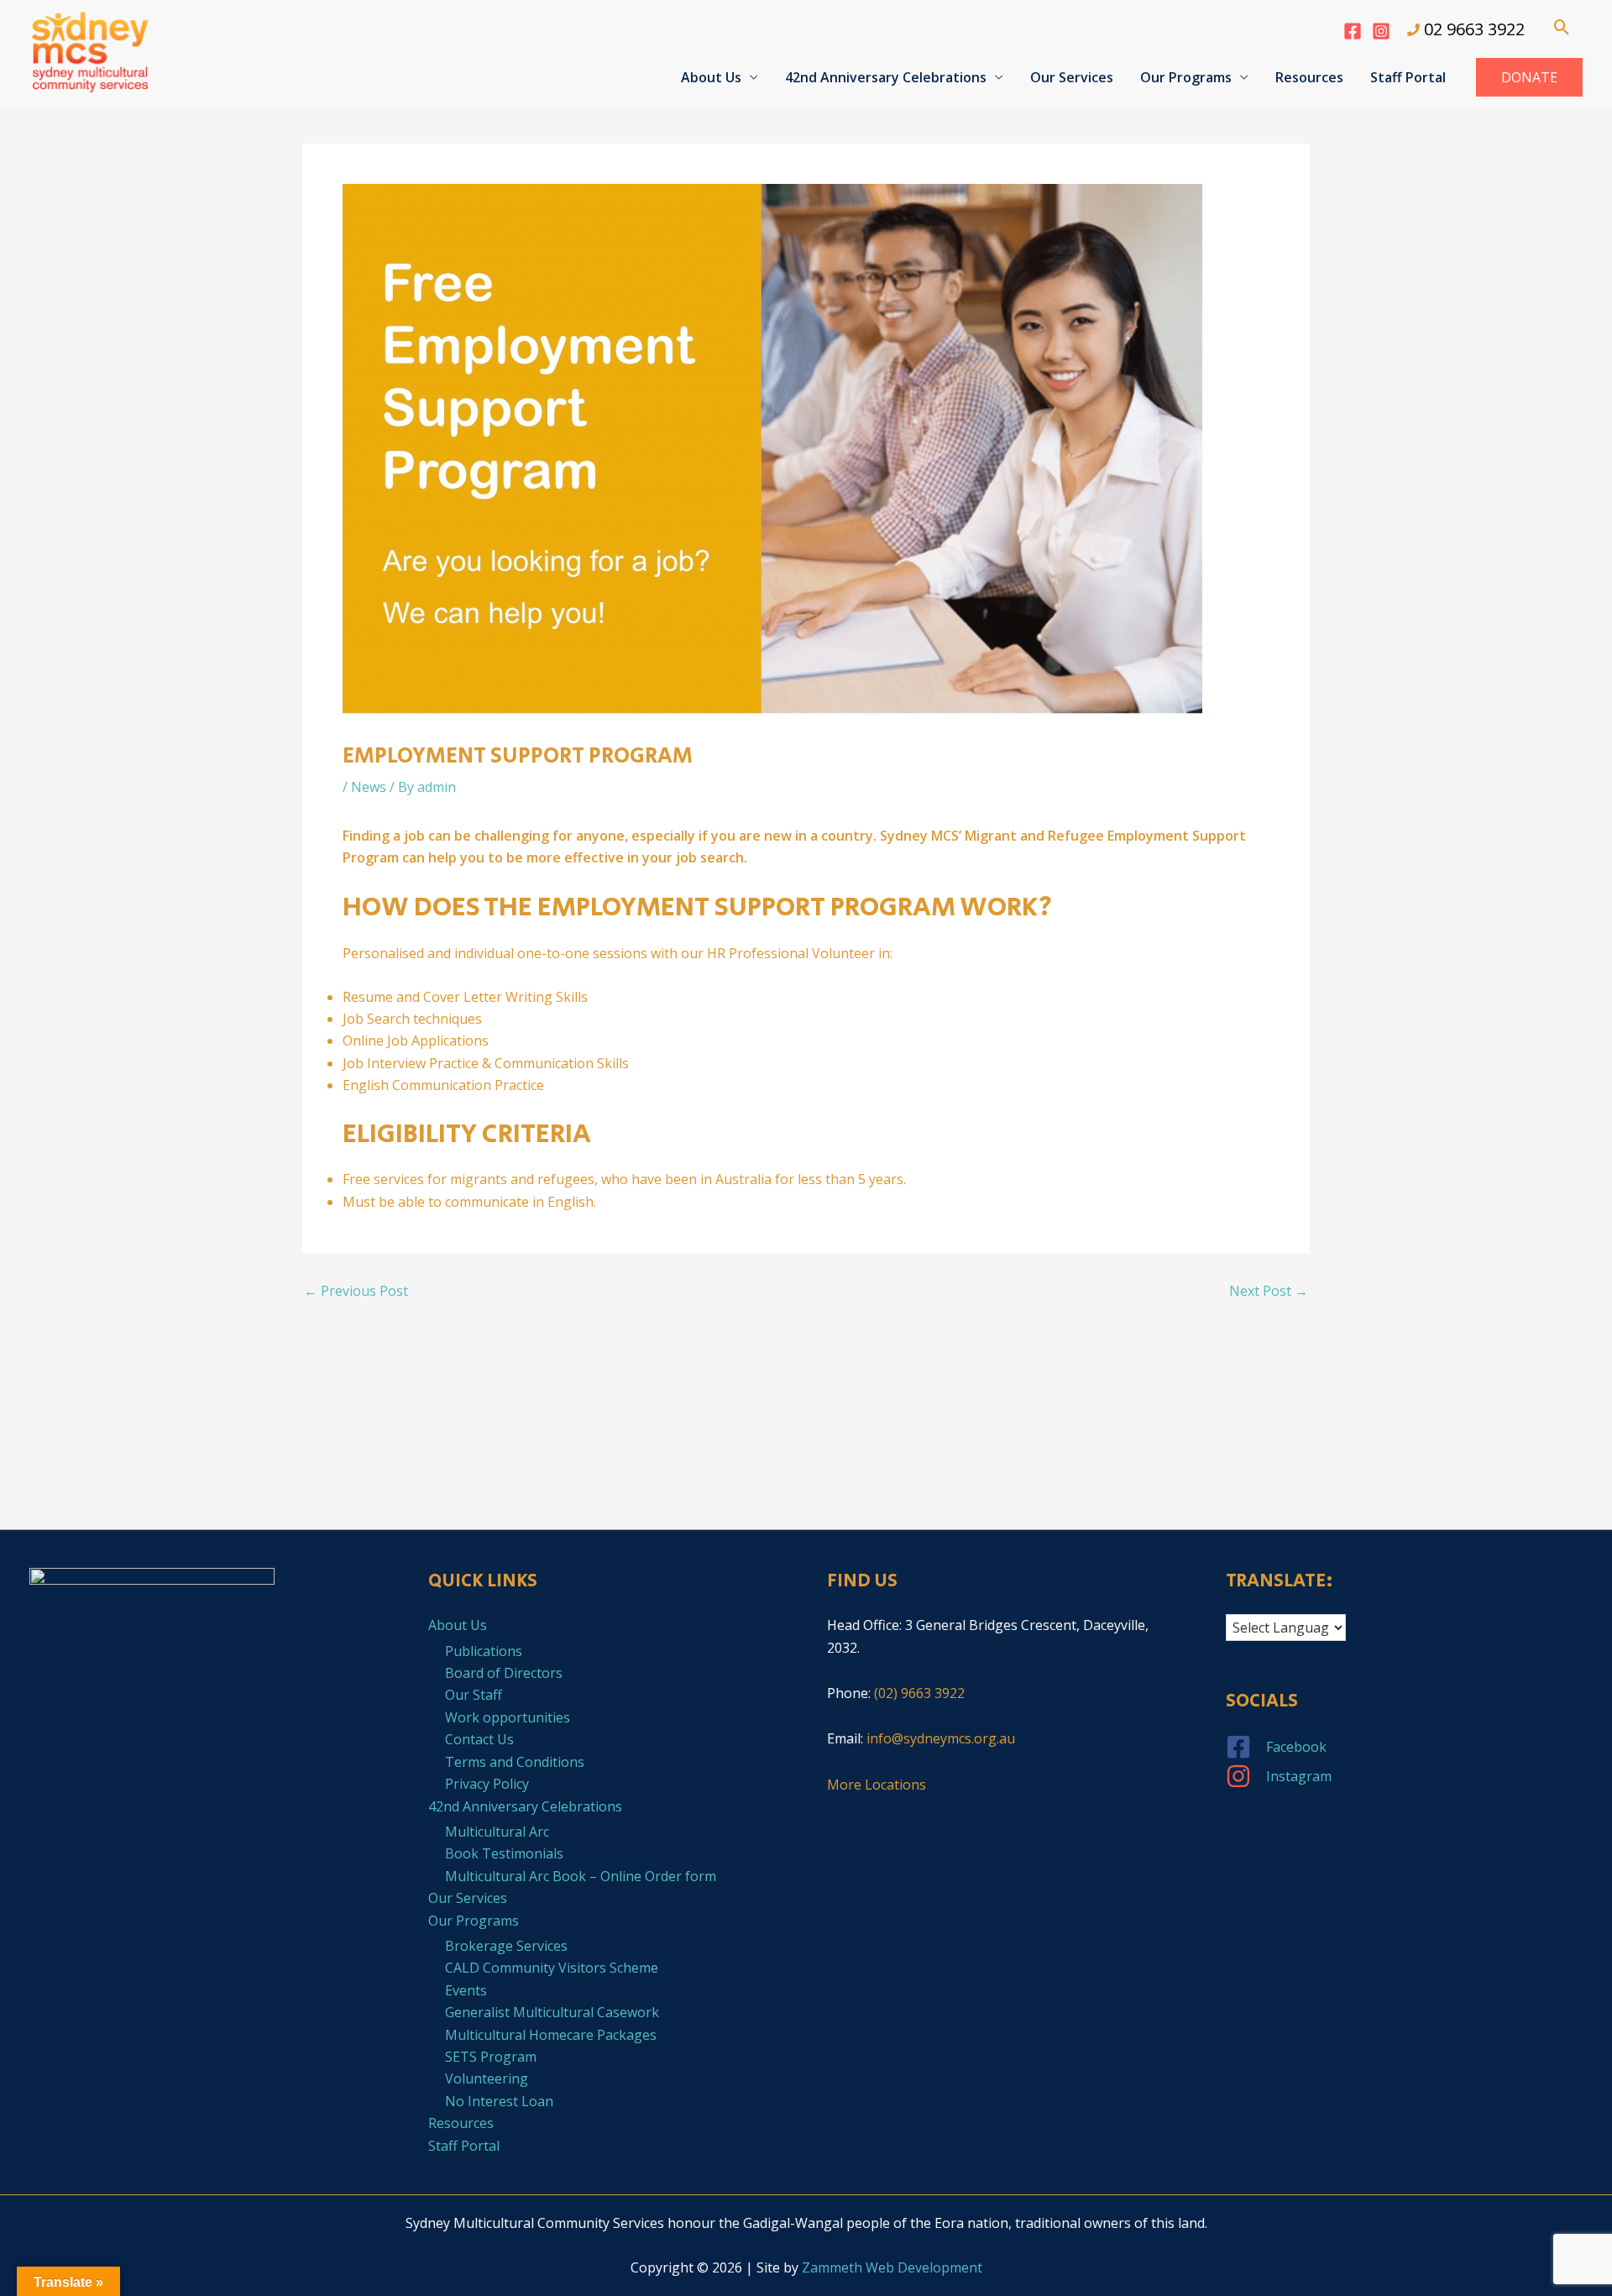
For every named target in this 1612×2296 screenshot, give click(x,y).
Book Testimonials (504, 1853)
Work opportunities (508, 1717)
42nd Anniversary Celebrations (886, 77)
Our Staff (474, 1695)
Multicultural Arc (497, 1832)
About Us (711, 77)
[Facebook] (1353, 31)
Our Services (1072, 77)
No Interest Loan (499, 2101)
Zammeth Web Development (892, 2267)
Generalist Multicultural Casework (552, 2012)
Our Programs (1186, 77)
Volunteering (487, 2078)
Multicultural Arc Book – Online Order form (581, 1876)
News (369, 787)
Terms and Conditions (515, 1762)
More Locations (877, 1785)
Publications (484, 1651)
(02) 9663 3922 (919, 1693)
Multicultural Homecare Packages (551, 2035)
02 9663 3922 (1474, 29)
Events (466, 1990)
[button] (1562, 27)
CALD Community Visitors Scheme (552, 1968)
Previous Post (356, 1291)
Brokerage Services (506, 1946)
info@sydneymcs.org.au (941, 1738)
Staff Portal (1408, 77)
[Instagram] (1381, 31)
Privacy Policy (487, 1784)
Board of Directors (504, 1673)
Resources (1309, 77)
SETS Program (491, 2057)
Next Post (1269, 1291)
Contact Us (479, 1739)
